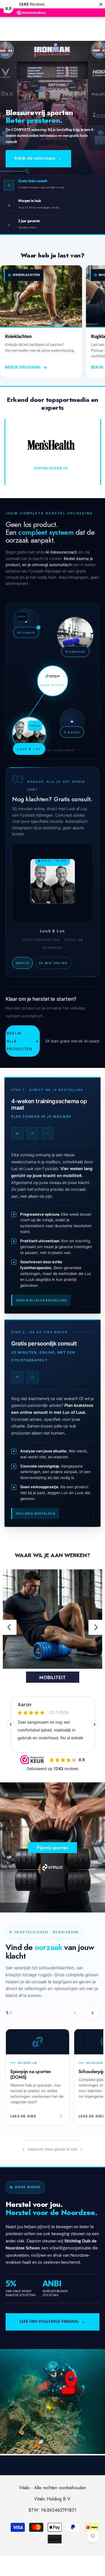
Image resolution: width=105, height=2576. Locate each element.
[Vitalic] (53, 1619)
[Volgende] (92, 2013)
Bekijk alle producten (23, 1041)
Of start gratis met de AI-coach (72, 1041)
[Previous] (9, 1627)
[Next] (96, 1627)
